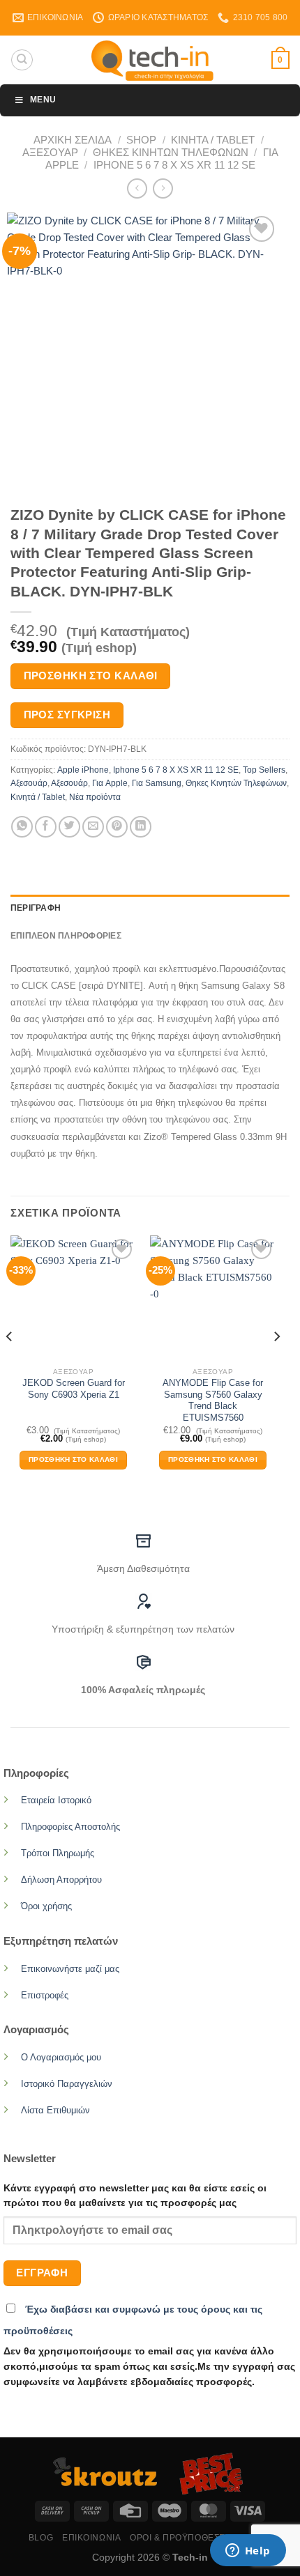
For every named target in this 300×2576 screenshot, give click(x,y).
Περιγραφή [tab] (36, 908)
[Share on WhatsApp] (22, 827)
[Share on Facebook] (46, 827)
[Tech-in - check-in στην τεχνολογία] (152, 60)
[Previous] (10, 1364)
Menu (43, 100)
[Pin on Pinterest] (117, 827)
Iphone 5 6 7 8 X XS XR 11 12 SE (174, 165)
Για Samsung (157, 783)
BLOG (41, 2538)
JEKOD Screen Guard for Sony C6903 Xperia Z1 (74, 1389)
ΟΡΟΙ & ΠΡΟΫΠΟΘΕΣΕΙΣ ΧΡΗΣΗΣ (201, 2538)
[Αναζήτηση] (22, 60)
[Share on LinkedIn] (141, 827)
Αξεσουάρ (50, 152)
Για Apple (110, 783)
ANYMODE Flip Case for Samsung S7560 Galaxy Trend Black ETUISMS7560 (213, 1400)
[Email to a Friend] (93, 827)
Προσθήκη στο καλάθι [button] (73, 1459)
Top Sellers (264, 770)
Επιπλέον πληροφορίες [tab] (66, 936)
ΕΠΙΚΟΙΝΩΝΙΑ (91, 2538)
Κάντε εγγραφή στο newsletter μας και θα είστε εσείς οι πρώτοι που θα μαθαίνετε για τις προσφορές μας (135, 2196)
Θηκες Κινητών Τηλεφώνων (171, 152)
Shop (141, 140)
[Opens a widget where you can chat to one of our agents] (248, 2552)
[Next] (276, 1364)
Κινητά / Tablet (213, 140)
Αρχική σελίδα (73, 140)
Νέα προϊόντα (95, 797)
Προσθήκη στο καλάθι (91, 676)
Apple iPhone (83, 770)
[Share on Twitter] (69, 827)
